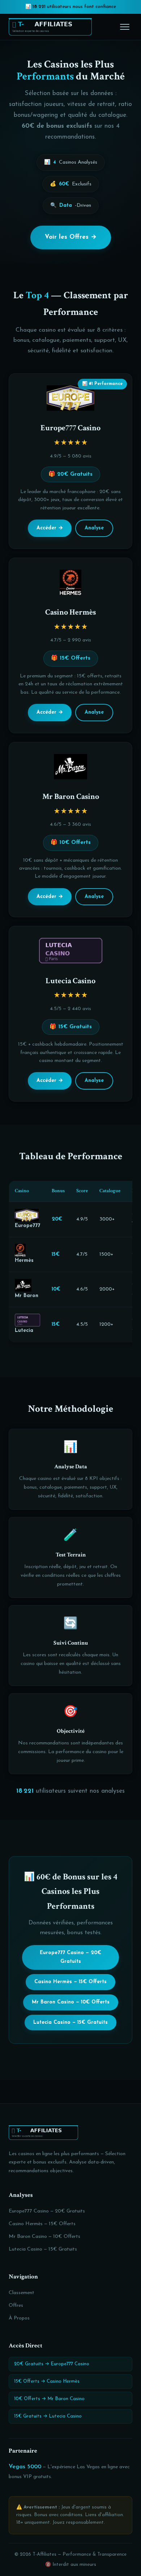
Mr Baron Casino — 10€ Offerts (71, 2002)
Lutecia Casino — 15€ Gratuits (70, 2023)
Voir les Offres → (71, 237)
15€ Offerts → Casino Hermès (47, 2381)
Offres (16, 2306)
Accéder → (50, 528)
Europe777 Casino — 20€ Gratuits (70, 1957)
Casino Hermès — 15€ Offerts (70, 1982)
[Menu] (125, 27)
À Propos (19, 2318)
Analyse (94, 528)
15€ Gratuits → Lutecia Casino (48, 2416)
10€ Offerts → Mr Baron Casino (49, 2399)
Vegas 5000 (25, 2467)
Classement (22, 2293)
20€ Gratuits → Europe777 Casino (52, 2364)
